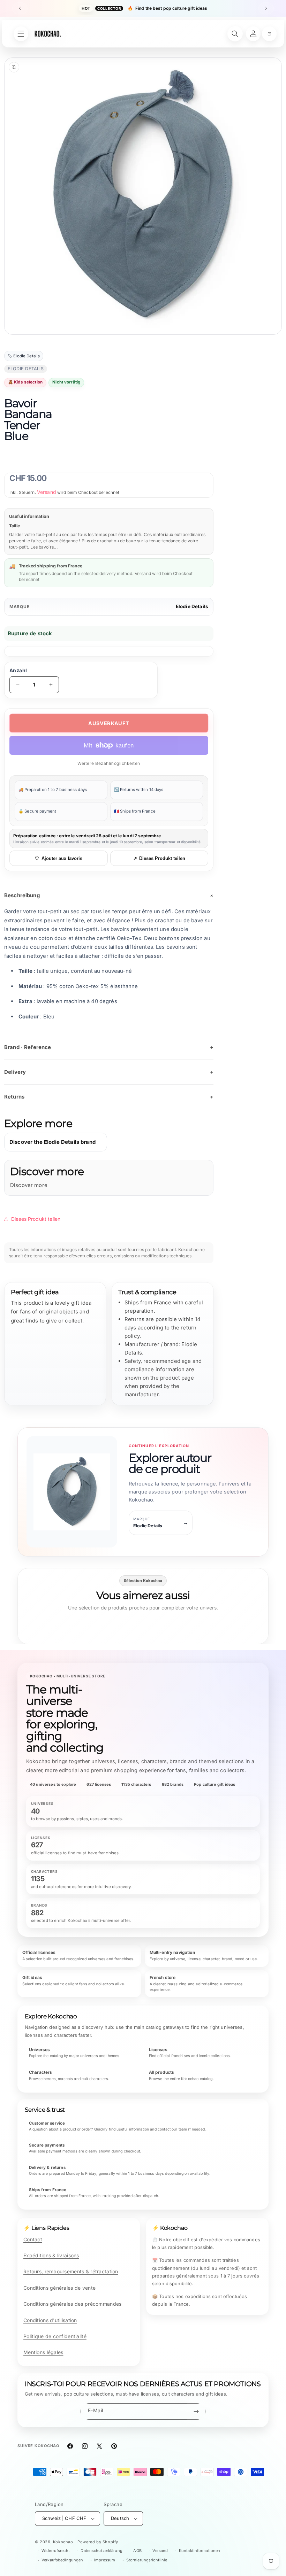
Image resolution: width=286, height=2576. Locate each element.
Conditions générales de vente (59, 2288)
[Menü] (21, 34)
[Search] (235, 34)
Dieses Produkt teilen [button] (36, 1219)
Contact (33, 2239)
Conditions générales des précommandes (72, 2304)
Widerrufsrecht (56, 2551)
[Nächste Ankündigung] (266, 8)
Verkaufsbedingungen (62, 2560)
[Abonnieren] (196, 2411)
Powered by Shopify (98, 2542)
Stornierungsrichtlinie (147, 2560)
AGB (137, 2551)
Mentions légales (43, 2352)
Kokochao (63, 2542)
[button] (269, 34)
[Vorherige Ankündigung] (20, 8)
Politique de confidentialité (55, 2336)
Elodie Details (192, 606)
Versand (47, 492)
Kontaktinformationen (200, 2551)
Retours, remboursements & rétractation (71, 2271)
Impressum (105, 2560)
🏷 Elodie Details (24, 356)
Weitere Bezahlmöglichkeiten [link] (109, 763)
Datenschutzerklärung (101, 2551)
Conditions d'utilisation (50, 2320)
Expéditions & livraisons (51, 2255)
